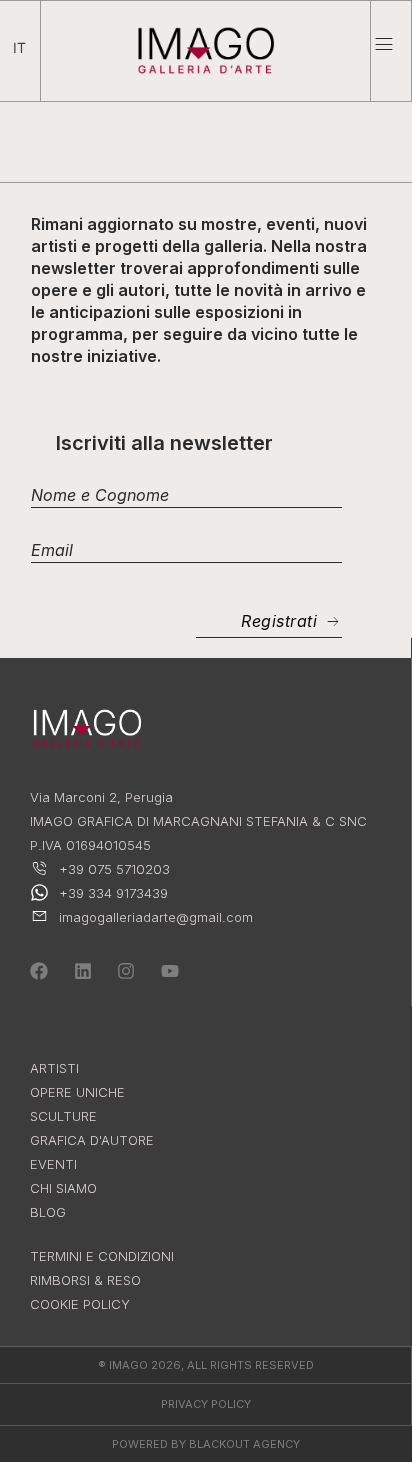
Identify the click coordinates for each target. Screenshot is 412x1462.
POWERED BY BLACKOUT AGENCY (206, 1444)
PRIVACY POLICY (206, 1404)
